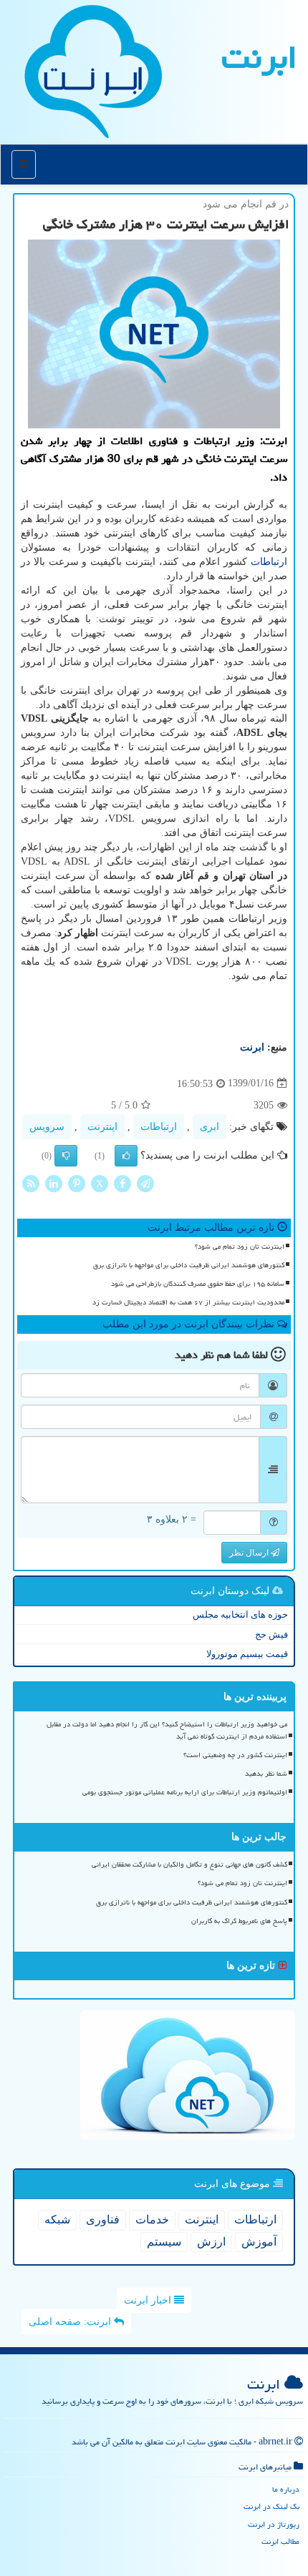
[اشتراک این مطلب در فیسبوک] (122, 1183)
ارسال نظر (250, 1553)
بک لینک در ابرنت (271, 2506)
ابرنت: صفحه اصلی (71, 2322)
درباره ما (286, 2489)
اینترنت (102, 1127)
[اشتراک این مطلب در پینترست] (77, 1183)
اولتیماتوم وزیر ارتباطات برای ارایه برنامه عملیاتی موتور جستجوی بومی (185, 1792)
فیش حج (271, 1634)
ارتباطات (269, 562)
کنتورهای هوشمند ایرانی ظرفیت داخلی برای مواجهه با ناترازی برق (189, 1265)
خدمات (152, 2219)
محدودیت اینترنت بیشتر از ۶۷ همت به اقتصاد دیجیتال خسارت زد (188, 1302)
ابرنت (259, 57)
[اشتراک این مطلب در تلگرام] (145, 1183)
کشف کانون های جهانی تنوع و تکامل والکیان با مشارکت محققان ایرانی (189, 1864)
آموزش (259, 2242)
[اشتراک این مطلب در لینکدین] (54, 1183)
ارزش (211, 2242)
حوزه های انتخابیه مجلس (240, 1614)
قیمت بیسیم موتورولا (247, 1654)
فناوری (103, 2219)
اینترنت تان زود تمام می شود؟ (240, 1247)
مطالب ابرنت (280, 2541)
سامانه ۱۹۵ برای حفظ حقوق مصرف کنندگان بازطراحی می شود (198, 1284)
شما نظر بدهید (266, 1774)
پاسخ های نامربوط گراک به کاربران (239, 1921)
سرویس (47, 1127)
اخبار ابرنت (149, 2300)
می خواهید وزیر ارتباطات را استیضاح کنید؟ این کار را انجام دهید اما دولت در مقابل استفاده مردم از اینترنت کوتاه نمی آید (167, 1730)
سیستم (164, 2242)
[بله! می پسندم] (126, 1156)
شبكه (57, 2219)
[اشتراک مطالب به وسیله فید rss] (31, 1183)
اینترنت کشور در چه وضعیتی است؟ (235, 1755)
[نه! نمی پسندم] (66, 1156)
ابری (210, 1127)
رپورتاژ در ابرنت (274, 2524)
